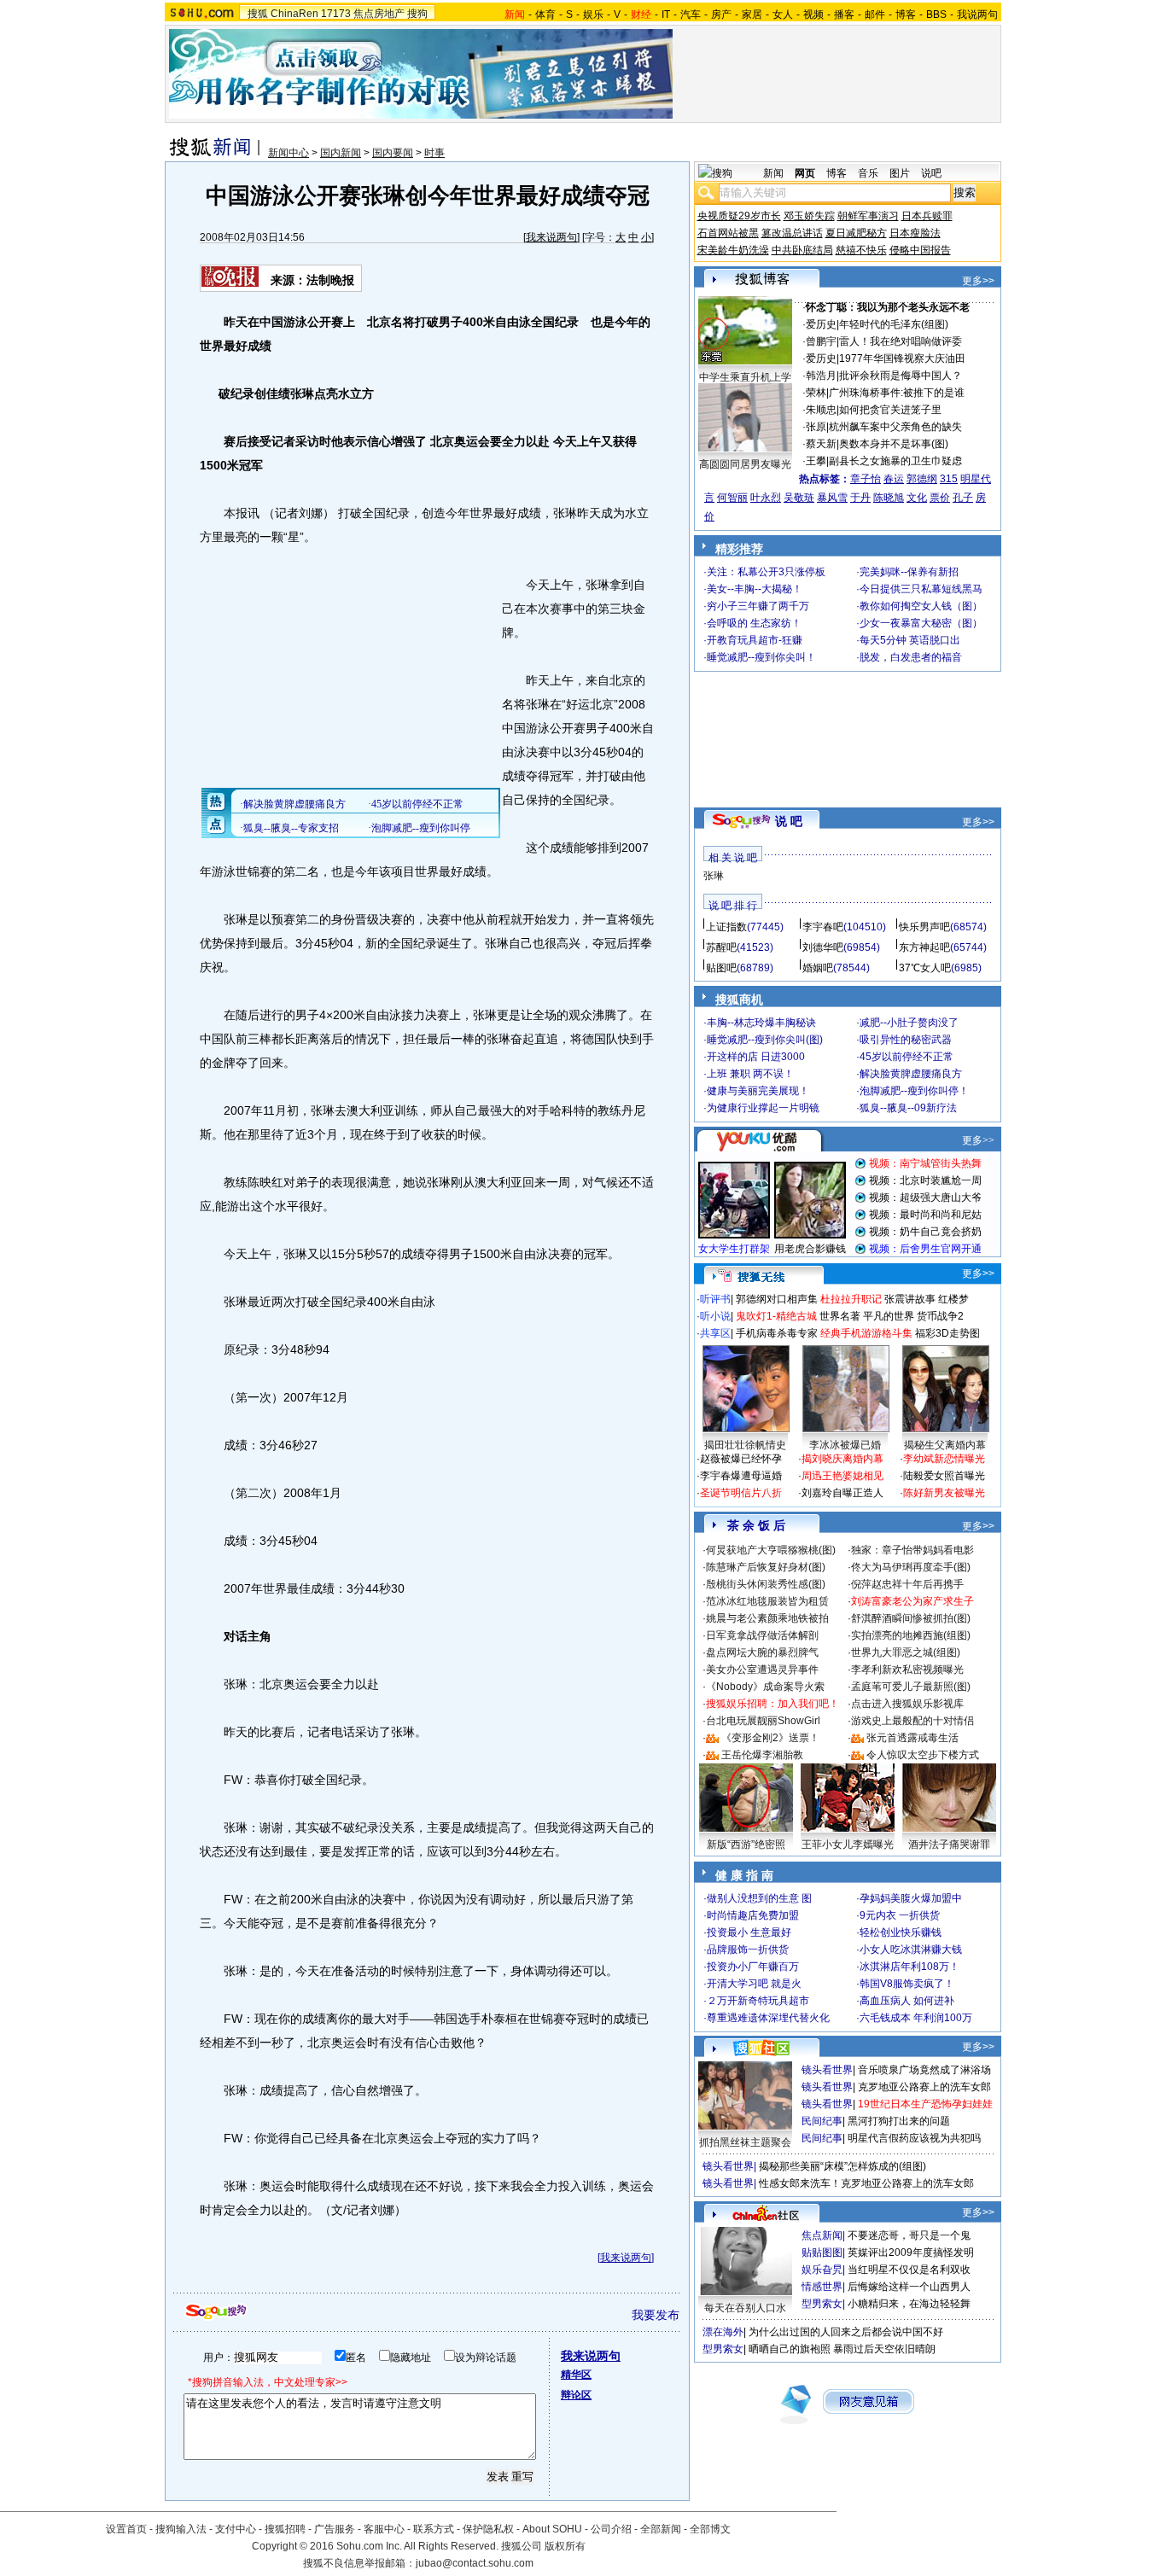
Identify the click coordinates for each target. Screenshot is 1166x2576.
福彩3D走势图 (947, 1333)
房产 (721, 15)
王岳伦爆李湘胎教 (762, 1755)
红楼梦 (953, 1299)
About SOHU (552, 2529)
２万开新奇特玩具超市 (758, 2001)
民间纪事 (822, 2121)
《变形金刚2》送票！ (770, 1738)
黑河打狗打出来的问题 (899, 2121)
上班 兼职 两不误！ (750, 1074)
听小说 (715, 1316)
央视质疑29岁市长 (739, 216)
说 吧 (789, 821)
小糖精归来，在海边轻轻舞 (909, 2304)
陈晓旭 (889, 498)
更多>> (978, 281)
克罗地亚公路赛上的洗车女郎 (924, 2087)
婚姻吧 (818, 968)
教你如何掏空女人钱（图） (921, 606)
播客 (844, 15)
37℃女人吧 (925, 968)
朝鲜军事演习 (868, 216)
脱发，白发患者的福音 (911, 657)
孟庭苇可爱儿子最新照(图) (911, 1687)
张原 (816, 427)
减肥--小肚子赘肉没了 (909, 1023)
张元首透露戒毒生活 (912, 1738)
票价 (940, 498)
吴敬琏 (799, 498)
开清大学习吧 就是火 (754, 1984)
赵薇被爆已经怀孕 (741, 1459)
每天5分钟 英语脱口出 (910, 640)
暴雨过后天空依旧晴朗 (884, 2349)
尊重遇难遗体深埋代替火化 (768, 2018)
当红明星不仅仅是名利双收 (909, 2270)
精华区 (576, 2375)
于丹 (860, 498)
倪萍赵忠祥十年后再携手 (907, 1584)
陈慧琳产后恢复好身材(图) (766, 1567)
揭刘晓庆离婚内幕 (842, 1459)
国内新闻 (341, 153)
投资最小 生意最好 (749, 1932)
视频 (813, 15)
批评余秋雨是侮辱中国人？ (901, 376)
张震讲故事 (910, 1299)
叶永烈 (766, 498)
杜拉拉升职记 (851, 1299)
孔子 (963, 498)
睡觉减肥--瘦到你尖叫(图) (765, 1040)
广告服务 (335, 2529)
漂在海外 (723, 2332)
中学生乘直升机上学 (745, 377)
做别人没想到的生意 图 (759, 1898)
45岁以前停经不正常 (907, 1057)
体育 (545, 15)
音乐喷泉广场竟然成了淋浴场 (924, 2070)
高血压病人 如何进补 (907, 2001)
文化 (917, 498)
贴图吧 (721, 968)
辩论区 (576, 2395)
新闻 (773, 173)
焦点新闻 (822, 2235)
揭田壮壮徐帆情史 (745, 1445)
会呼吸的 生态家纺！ (754, 623)
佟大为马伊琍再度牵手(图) (911, 1567)
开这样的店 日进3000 (756, 1057)
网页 (805, 173)
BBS (936, 15)
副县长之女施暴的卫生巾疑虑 (895, 461)
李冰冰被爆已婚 (845, 1445)
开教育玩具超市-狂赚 (755, 640)
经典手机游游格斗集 (866, 1333)
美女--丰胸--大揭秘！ (755, 589)
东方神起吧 (924, 947)
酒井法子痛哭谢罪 (949, 1845)
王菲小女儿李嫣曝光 (848, 1845)
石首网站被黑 (728, 233)
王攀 (816, 461)
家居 (752, 15)
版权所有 (565, 2546)
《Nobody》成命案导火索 (765, 1687)
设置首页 (126, 2529)
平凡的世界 (889, 1316)
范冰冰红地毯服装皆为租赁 (767, 1601)
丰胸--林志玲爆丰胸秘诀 (761, 1023)
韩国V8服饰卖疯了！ (907, 1984)
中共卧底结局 (802, 250)
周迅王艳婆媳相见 (842, 1476)
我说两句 (977, 15)
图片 (900, 173)
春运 (894, 479)
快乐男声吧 (924, 927)
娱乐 (593, 15)
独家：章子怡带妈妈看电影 (912, 1550)
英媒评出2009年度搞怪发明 (911, 2253)
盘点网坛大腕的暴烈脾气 (762, 1652)
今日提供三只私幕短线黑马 (921, 589)
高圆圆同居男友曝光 (745, 464)
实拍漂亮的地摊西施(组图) (911, 1635)
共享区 (715, 1333)
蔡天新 (821, 444)
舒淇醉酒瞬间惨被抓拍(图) (911, 1618)
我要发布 (656, 2315)
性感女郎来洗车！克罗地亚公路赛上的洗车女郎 (866, 2183)
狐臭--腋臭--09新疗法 (908, 1108)
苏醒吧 (721, 947)
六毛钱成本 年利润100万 (916, 2018)
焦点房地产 (379, 14)
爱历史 (821, 324)
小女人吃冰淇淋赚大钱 (911, 1949)
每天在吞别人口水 (745, 2308)
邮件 (875, 15)
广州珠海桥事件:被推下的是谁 (897, 393)
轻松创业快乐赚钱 (901, 1932)
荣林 (816, 393)
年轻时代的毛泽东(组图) (894, 324)
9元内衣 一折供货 (900, 1915)
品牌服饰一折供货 (748, 1949)
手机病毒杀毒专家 (777, 1333)
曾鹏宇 (821, 341)
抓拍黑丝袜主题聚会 (745, 2142)
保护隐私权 (488, 2529)
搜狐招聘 (285, 2529)
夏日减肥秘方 (856, 233)
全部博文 (710, 2529)
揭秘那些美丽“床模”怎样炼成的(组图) (842, 2166)
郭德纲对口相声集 (777, 1299)
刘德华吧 (823, 947)
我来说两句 (551, 237)
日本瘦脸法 (915, 233)
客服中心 (384, 2529)
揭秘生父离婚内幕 (945, 1445)
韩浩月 (821, 376)
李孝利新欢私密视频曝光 (907, 1670)
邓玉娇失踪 (809, 216)
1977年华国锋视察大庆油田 (902, 358)
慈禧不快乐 (861, 250)
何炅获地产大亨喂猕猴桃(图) (771, 1550)
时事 (434, 153)
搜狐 (258, 14)
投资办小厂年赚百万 (753, 1967)
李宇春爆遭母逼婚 (741, 1476)
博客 (906, 15)
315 (949, 479)
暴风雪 (832, 498)
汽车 (691, 15)
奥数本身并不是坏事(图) (894, 444)
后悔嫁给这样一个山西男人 (909, 2287)
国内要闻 (393, 153)
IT (666, 15)
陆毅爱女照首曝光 (944, 1476)
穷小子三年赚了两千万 (758, 606)
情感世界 (822, 2287)
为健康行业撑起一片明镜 (763, 1108)
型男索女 (822, 2304)
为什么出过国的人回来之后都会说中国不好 (846, 2332)
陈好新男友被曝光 (944, 1493)
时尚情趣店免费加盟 (753, 1915)
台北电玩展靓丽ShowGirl (763, 1721)
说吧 (931, 173)
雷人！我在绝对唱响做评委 (901, 341)
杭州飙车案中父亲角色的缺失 (895, 427)
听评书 (715, 1299)
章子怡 (866, 479)
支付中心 (236, 2529)
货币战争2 (940, 1316)
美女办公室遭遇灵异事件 (762, 1670)
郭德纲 (922, 479)
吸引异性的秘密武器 (906, 1040)
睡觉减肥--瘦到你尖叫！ (761, 657)
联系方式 (434, 2529)
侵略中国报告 (920, 250)
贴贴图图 (822, 2253)
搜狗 (417, 14)
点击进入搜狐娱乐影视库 (907, 1704)
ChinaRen (294, 14)
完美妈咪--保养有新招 (909, 572)
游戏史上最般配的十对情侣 (912, 1721)
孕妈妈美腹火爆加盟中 (911, 1898)
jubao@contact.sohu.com (475, 2563)
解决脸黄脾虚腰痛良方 (911, 1074)
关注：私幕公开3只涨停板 (766, 572)
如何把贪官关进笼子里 (890, 410)
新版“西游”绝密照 (746, 1845)
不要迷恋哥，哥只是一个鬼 (909, 2235)
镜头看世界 (827, 2070)
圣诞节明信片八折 (741, 1493)
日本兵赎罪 (927, 216)
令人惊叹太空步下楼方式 (923, 1755)
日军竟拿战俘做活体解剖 (762, 1635)
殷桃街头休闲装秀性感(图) (766, 1584)
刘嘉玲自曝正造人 (842, 1493)
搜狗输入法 (181, 2529)
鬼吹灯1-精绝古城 (776, 1316)
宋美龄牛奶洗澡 (733, 250)
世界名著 (840, 1316)
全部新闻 (661, 2529)
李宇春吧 (823, 927)
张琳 (714, 876)
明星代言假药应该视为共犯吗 (914, 2138)
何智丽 (732, 498)
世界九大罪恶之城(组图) (906, 1652)
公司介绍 (611, 2529)
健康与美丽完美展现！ (758, 1091)
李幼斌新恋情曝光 (944, 1459)
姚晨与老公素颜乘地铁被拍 (767, 1618)
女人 (783, 15)
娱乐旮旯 (822, 2270)
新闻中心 (289, 153)
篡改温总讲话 (792, 233)
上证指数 (726, 927)
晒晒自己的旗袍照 (790, 2349)
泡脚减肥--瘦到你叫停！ (914, 1091)
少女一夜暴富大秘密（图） (921, 623)
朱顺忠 (821, 410)
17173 (336, 14)
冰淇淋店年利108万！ (909, 1967)
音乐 (868, 173)
